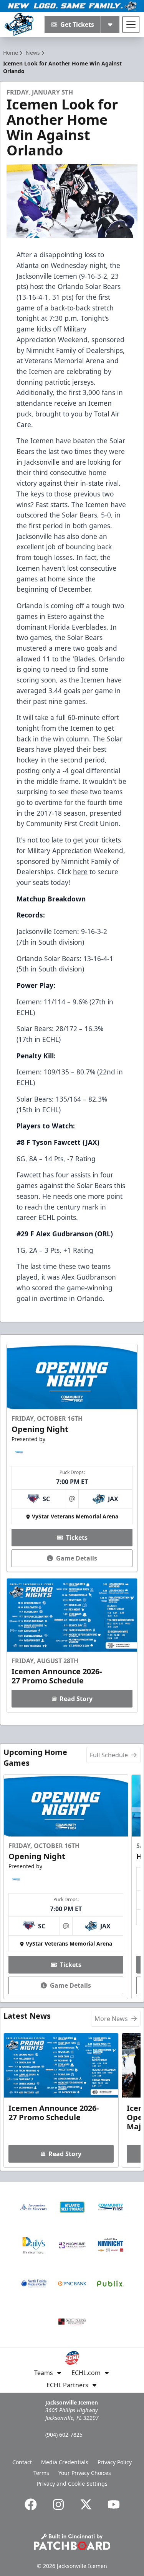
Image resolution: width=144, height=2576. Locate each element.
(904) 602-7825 (64, 2435)
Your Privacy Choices (85, 2473)
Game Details (77, 1558)
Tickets (77, 1538)
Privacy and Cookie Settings (72, 2484)
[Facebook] (31, 2504)
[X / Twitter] (86, 2504)
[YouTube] (114, 2504)
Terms (41, 2473)
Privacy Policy (115, 2462)
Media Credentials (65, 2462)
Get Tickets (77, 24)
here (80, 872)
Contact (22, 2462)
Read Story (76, 1699)
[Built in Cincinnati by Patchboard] (72, 2542)
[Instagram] (58, 2504)
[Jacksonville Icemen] (19, 24)
